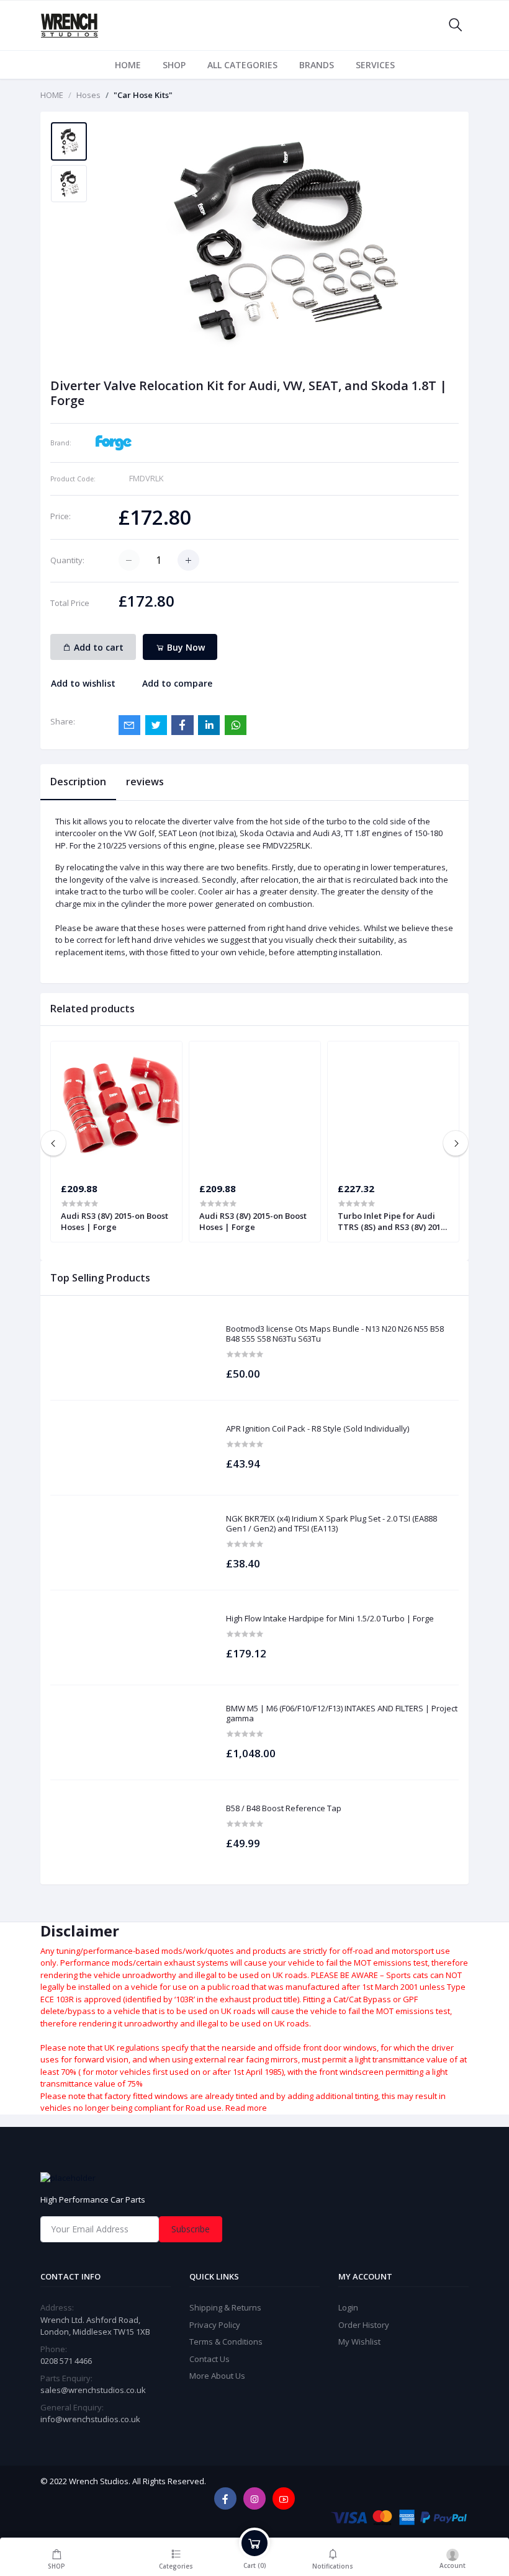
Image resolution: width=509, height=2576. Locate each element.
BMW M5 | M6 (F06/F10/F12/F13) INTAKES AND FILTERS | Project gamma (342, 1714)
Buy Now (185, 647)
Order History (364, 2325)
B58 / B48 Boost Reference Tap (284, 1809)
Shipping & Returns (225, 2307)
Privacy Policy (215, 2325)
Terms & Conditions (226, 2342)
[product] (132, 1353)
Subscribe (191, 2229)
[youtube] (284, 2498)
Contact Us (209, 2359)
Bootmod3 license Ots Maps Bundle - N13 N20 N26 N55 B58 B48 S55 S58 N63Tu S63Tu (335, 1334)
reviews (145, 782)
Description (78, 782)
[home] (254, 2178)
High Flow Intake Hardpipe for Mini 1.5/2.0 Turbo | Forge (330, 1619)
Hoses (88, 95)
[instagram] (254, 2498)
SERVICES (375, 65)
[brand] (114, 442)
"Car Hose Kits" (143, 95)
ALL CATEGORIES (242, 65)
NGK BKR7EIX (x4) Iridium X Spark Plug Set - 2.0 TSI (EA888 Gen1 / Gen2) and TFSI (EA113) (331, 1524)
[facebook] (225, 2498)
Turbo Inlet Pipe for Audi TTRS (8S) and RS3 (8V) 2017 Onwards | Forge (391, 1221)
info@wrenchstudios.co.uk (90, 2419)
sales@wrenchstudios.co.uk (93, 2390)
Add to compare (177, 683)
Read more (246, 2108)
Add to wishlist (83, 683)
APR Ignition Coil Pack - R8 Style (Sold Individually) (318, 1429)
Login (348, 2307)
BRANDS (317, 65)
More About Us (217, 2376)
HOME (128, 65)
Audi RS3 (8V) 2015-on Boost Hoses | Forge (115, 1221)
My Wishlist (359, 2342)
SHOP (174, 65)
